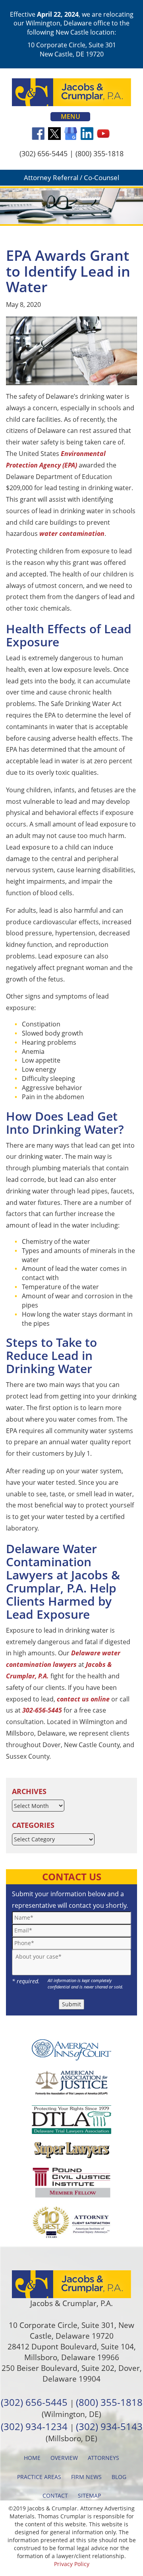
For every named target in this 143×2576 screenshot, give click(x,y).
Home (32, 2458)
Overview (64, 2458)
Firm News (86, 2477)
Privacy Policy (72, 2564)
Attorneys (103, 2458)
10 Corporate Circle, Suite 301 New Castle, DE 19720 (72, 49)
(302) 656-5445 (43, 153)
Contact (55, 2495)
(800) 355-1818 (100, 153)
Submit (71, 2004)
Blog (119, 2477)
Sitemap (89, 2495)
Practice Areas (39, 2477)
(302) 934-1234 (34, 2426)
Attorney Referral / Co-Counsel (71, 177)
